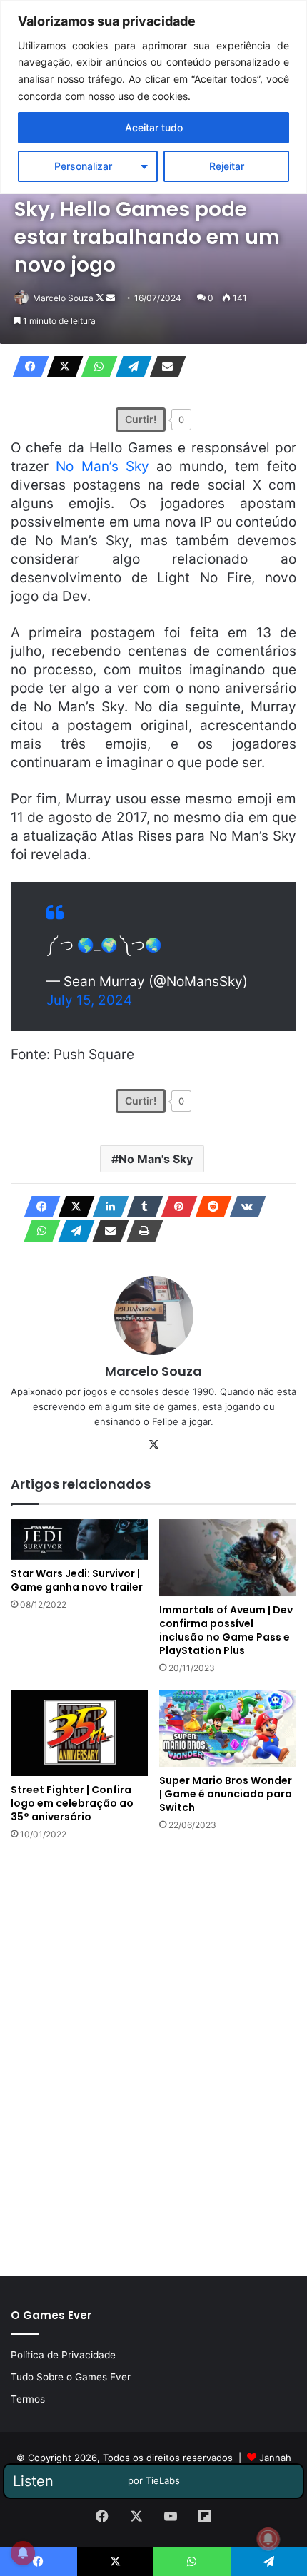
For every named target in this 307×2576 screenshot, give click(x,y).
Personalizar (83, 166)
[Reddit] (209, 1207)
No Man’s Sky (102, 466)
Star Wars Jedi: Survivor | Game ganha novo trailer (77, 1580)
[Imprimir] (141, 1231)
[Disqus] (153, 2057)
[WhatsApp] (95, 367)
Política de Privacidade (63, 2355)
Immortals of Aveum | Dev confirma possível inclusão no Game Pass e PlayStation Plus (226, 1630)
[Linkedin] (106, 1207)
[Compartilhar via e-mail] (163, 367)
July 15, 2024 (89, 1000)
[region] (153, 97)
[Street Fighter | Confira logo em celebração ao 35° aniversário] (79, 1733)
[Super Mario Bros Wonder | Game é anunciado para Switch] (228, 1728)
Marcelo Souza (63, 298)
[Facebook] (26, 367)
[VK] (243, 1207)
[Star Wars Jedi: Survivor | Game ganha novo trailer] (79, 1540)
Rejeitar (227, 166)
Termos (28, 2399)
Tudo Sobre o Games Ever (71, 2377)
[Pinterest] (175, 1207)
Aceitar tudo (154, 127)
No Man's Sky (156, 1159)
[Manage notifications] (268, 2539)
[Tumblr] (141, 1207)
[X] (61, 367)
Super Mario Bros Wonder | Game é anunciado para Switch (226, 1794)
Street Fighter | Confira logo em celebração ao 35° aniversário (72, 1803)
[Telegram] (129, 367)
